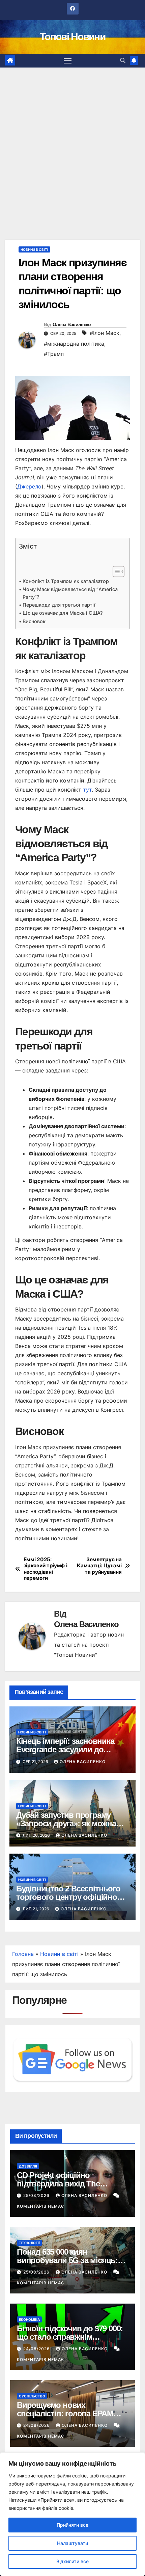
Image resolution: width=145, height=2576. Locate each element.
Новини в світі (34, 249)
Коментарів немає (40, 2206)
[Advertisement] (72, 143)
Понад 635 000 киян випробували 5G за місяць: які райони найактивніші (67, 2260)
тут (87, 790)
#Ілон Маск (105, 333)
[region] (72, 2514)
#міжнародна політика (74, 344)
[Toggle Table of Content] (115, 572)
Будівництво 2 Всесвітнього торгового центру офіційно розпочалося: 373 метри (68, 1897)
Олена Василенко (72, 324)
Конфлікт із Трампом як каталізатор (66, 581)
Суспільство (32, 2396)
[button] (123, 60)
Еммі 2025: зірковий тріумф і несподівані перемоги (46, 1569)
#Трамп (54, 354)
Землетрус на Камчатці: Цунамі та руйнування (99, 1566)
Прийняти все (72, 2525)
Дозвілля (28, 2166)
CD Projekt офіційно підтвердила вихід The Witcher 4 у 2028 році (58, 2184)
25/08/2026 (37, 2195)
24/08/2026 (37, 2349)
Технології (29, 2243)
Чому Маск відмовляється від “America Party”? (70, 593)
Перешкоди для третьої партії (59, 605)
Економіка (29, 2319)
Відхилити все (72, 2561)
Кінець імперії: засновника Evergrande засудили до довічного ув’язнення (65, 1749)
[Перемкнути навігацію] (68, 61)
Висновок (34, 621)
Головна (23, 1954)
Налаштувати (72, 2543)
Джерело (29, 486)
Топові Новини (72, 37)
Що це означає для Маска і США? (63, 613)
